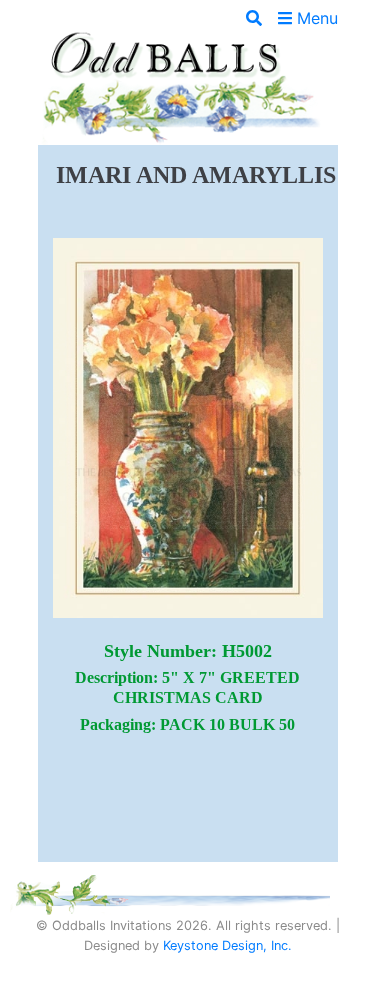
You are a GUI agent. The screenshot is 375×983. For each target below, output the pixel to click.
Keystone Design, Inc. (227, 945)
